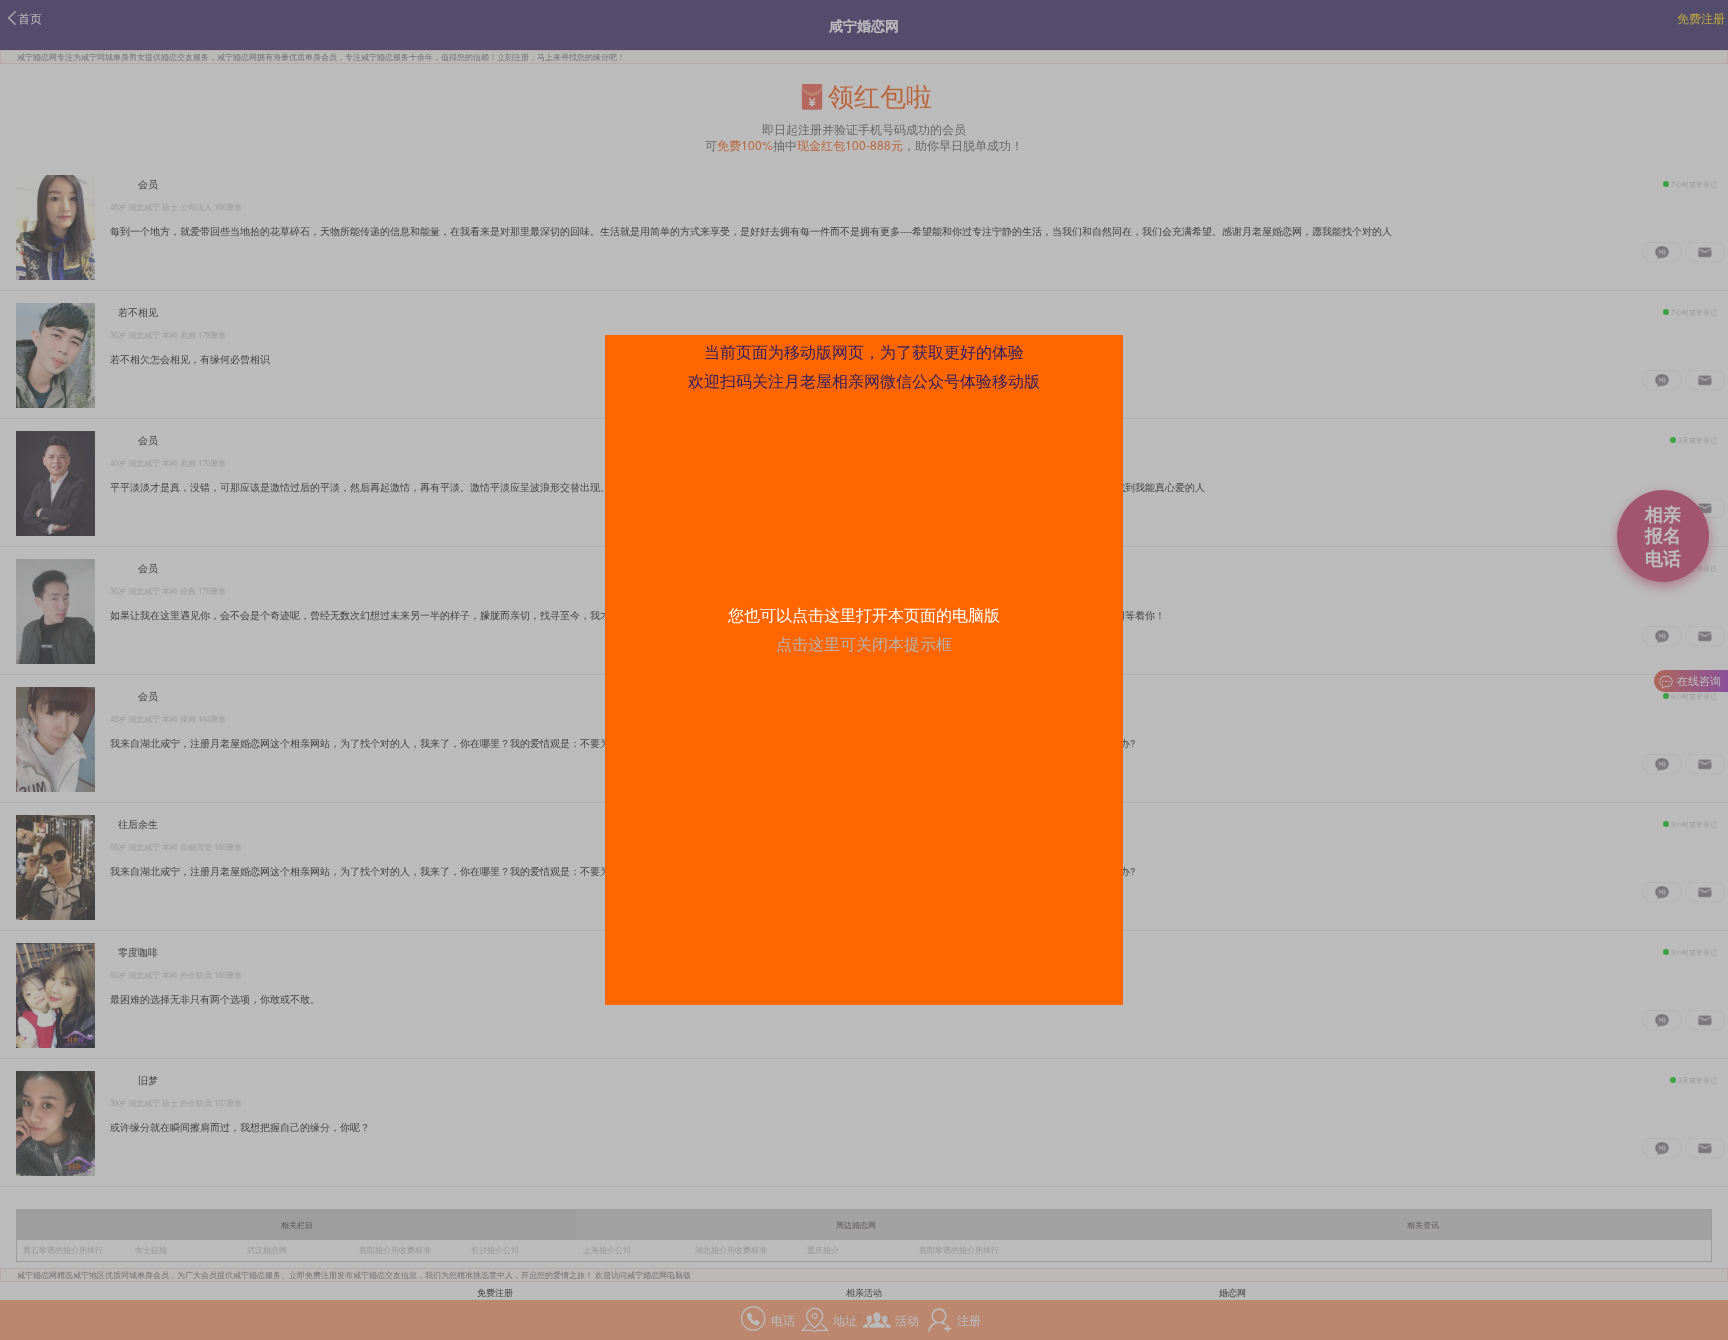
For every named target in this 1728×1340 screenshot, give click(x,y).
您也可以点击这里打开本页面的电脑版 (864, 614)
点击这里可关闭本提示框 (864, 643)
